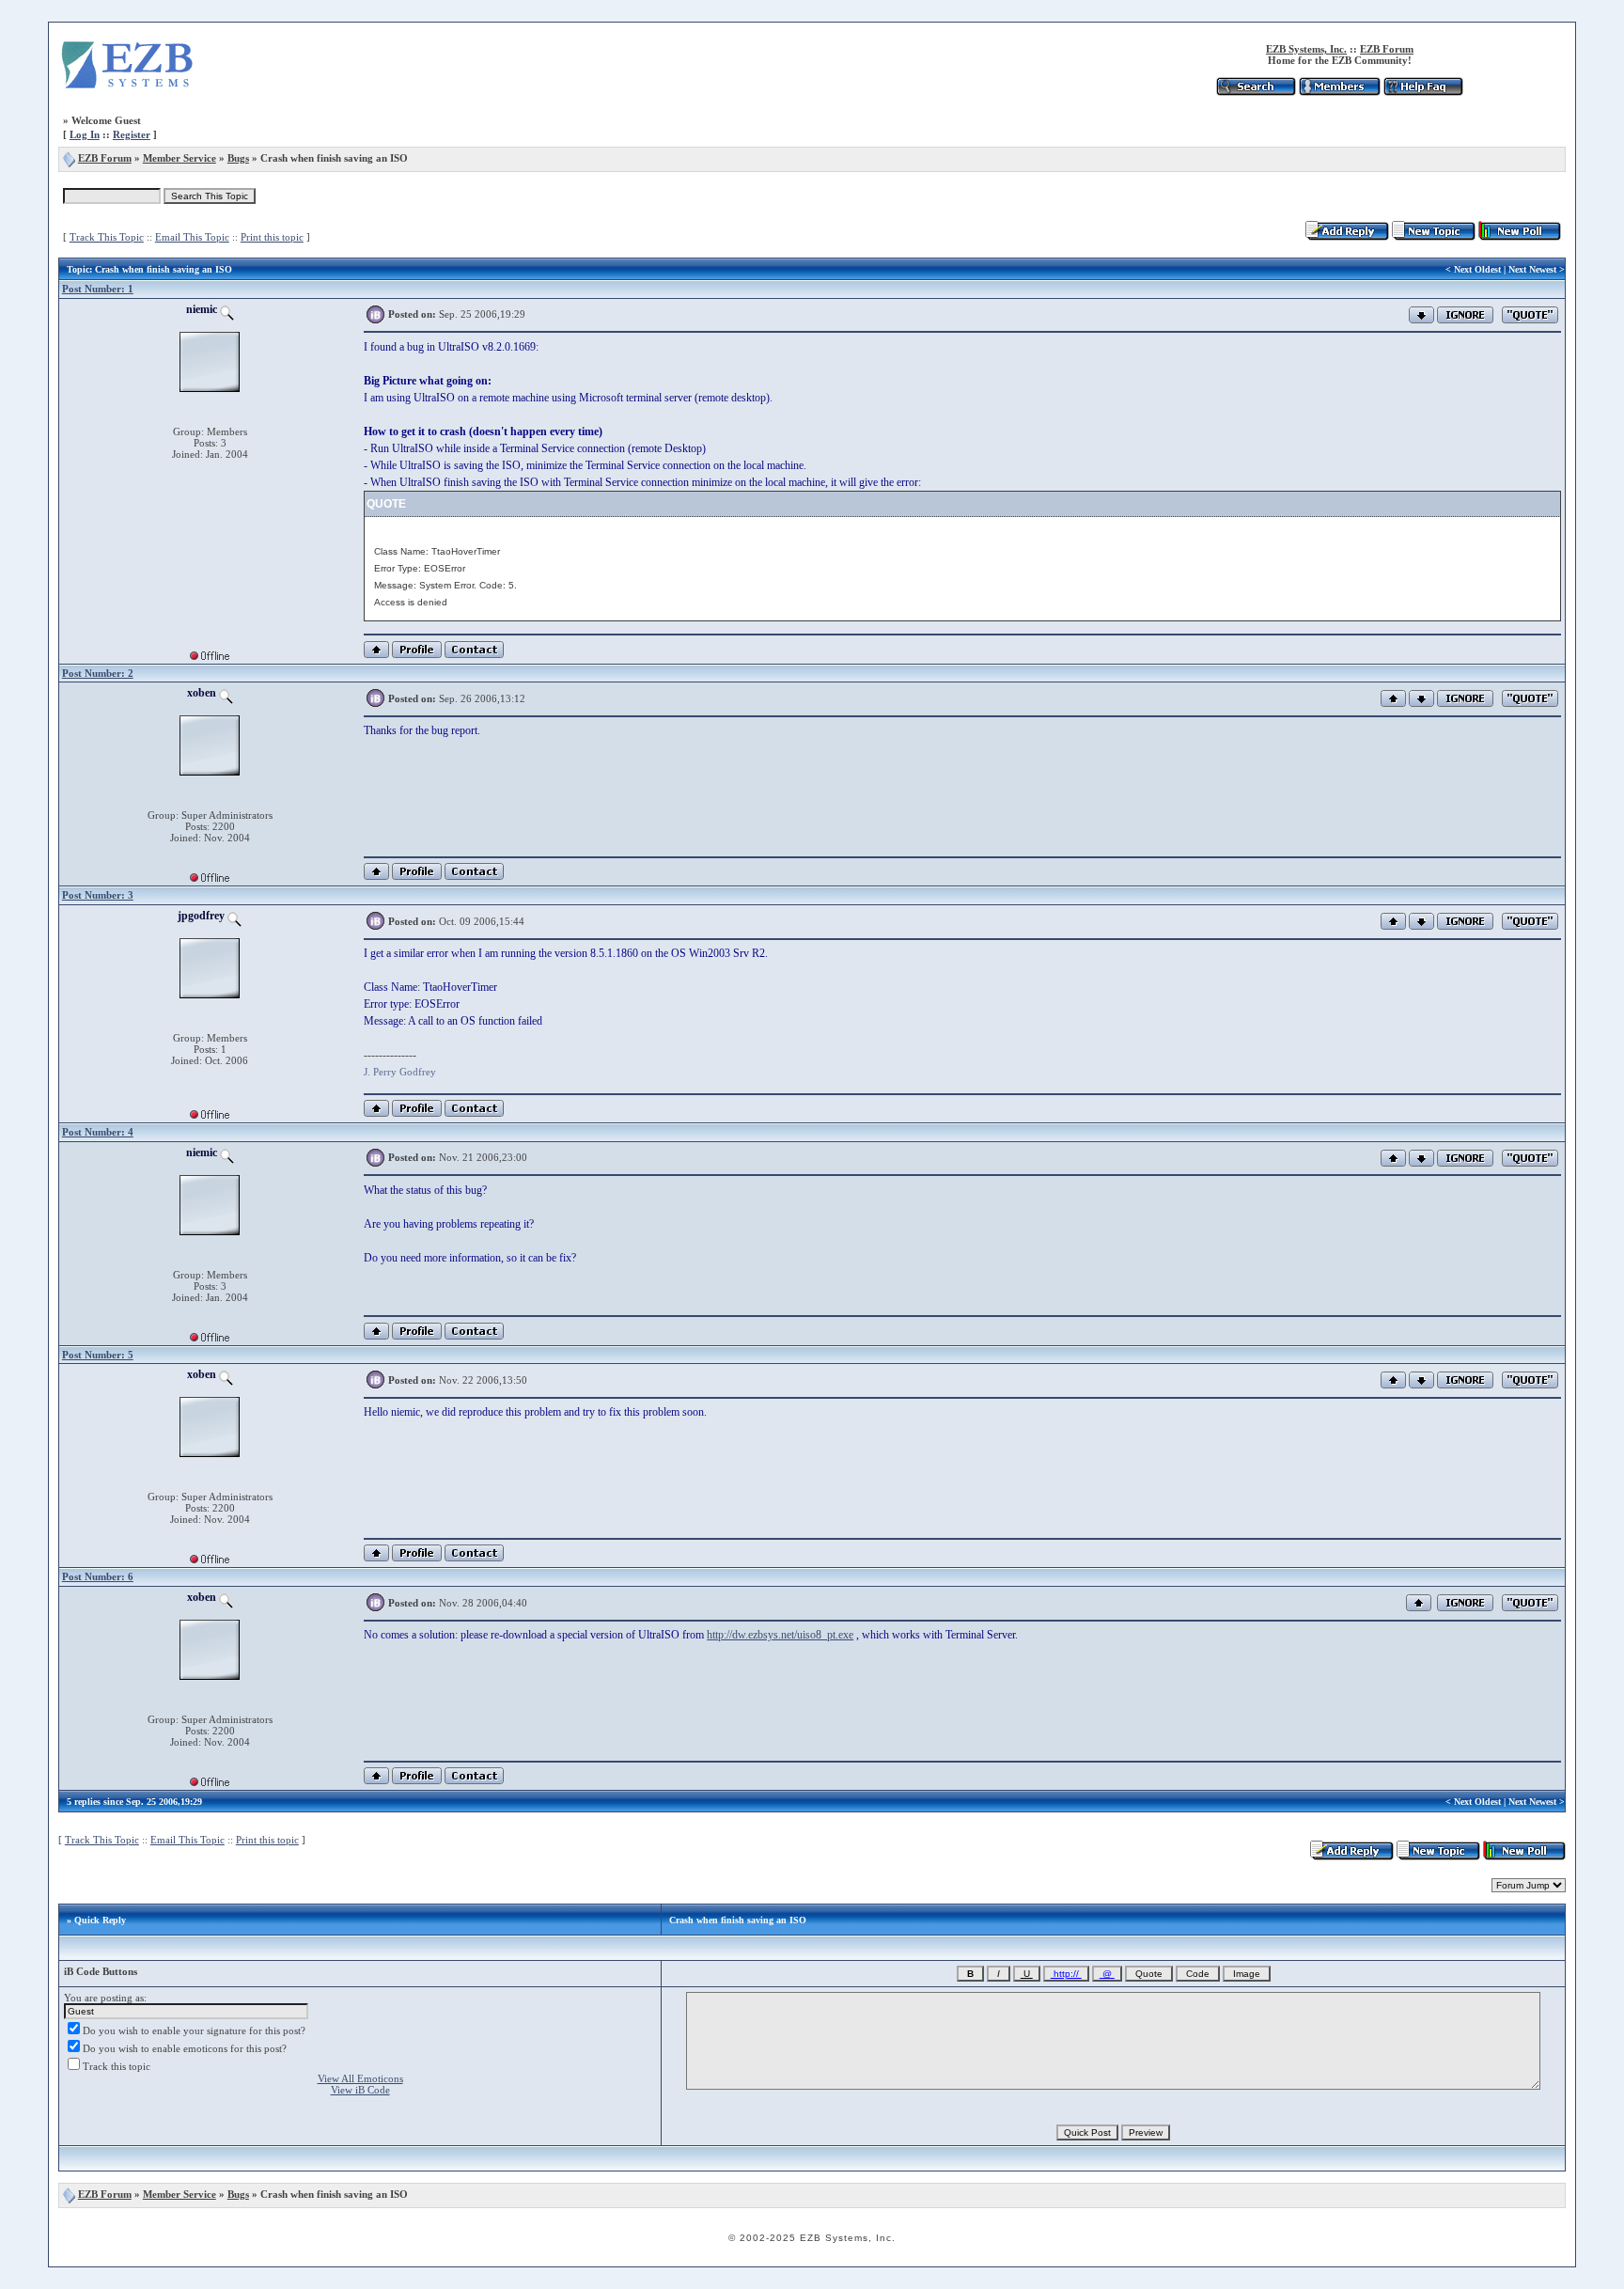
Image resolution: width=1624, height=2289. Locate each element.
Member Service (180, 158)
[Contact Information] (474, 655)
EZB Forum (1387, 49)
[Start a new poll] (1520, 237)
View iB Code (360, 2090)
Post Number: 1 (98, 289)
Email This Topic (192, 237)
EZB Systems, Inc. (1306, 49)
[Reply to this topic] (1347, 237)
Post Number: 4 (98, 1132)
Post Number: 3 (98, 895)
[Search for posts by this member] (227, 309)
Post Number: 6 (98, 1576)
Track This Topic (107, 237)
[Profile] (417, 655)
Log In (85, 134)
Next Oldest (1477, 269)
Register (132, 134)
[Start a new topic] (1434, 237)
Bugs (238, 158)
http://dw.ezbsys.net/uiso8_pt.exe (780, 1635)
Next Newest (1532, 269)
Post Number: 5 (98, 1355)
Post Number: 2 (98, 673)
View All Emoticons (360, 2078)
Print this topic (272, 237)
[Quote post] (1530, 313)
